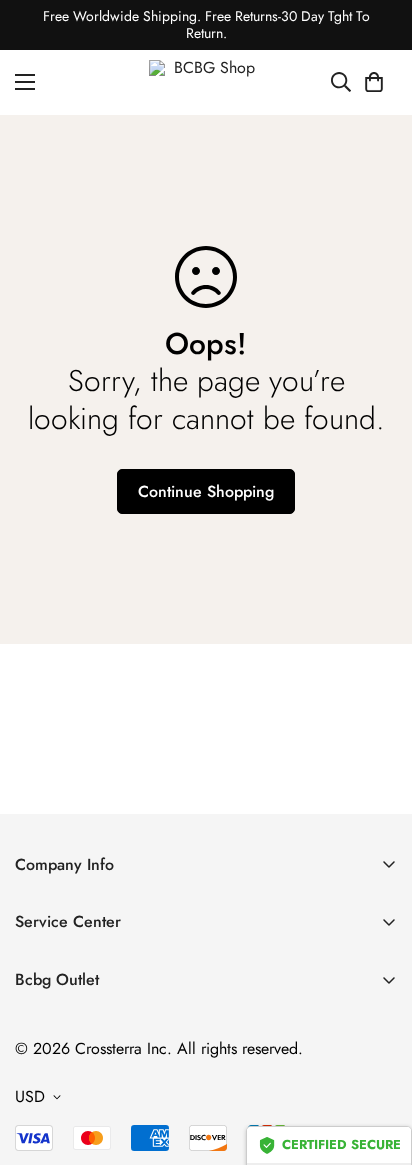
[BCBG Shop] (206, 82)
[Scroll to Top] (376, 1059)
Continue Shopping (206, 491)
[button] (374, 82)
